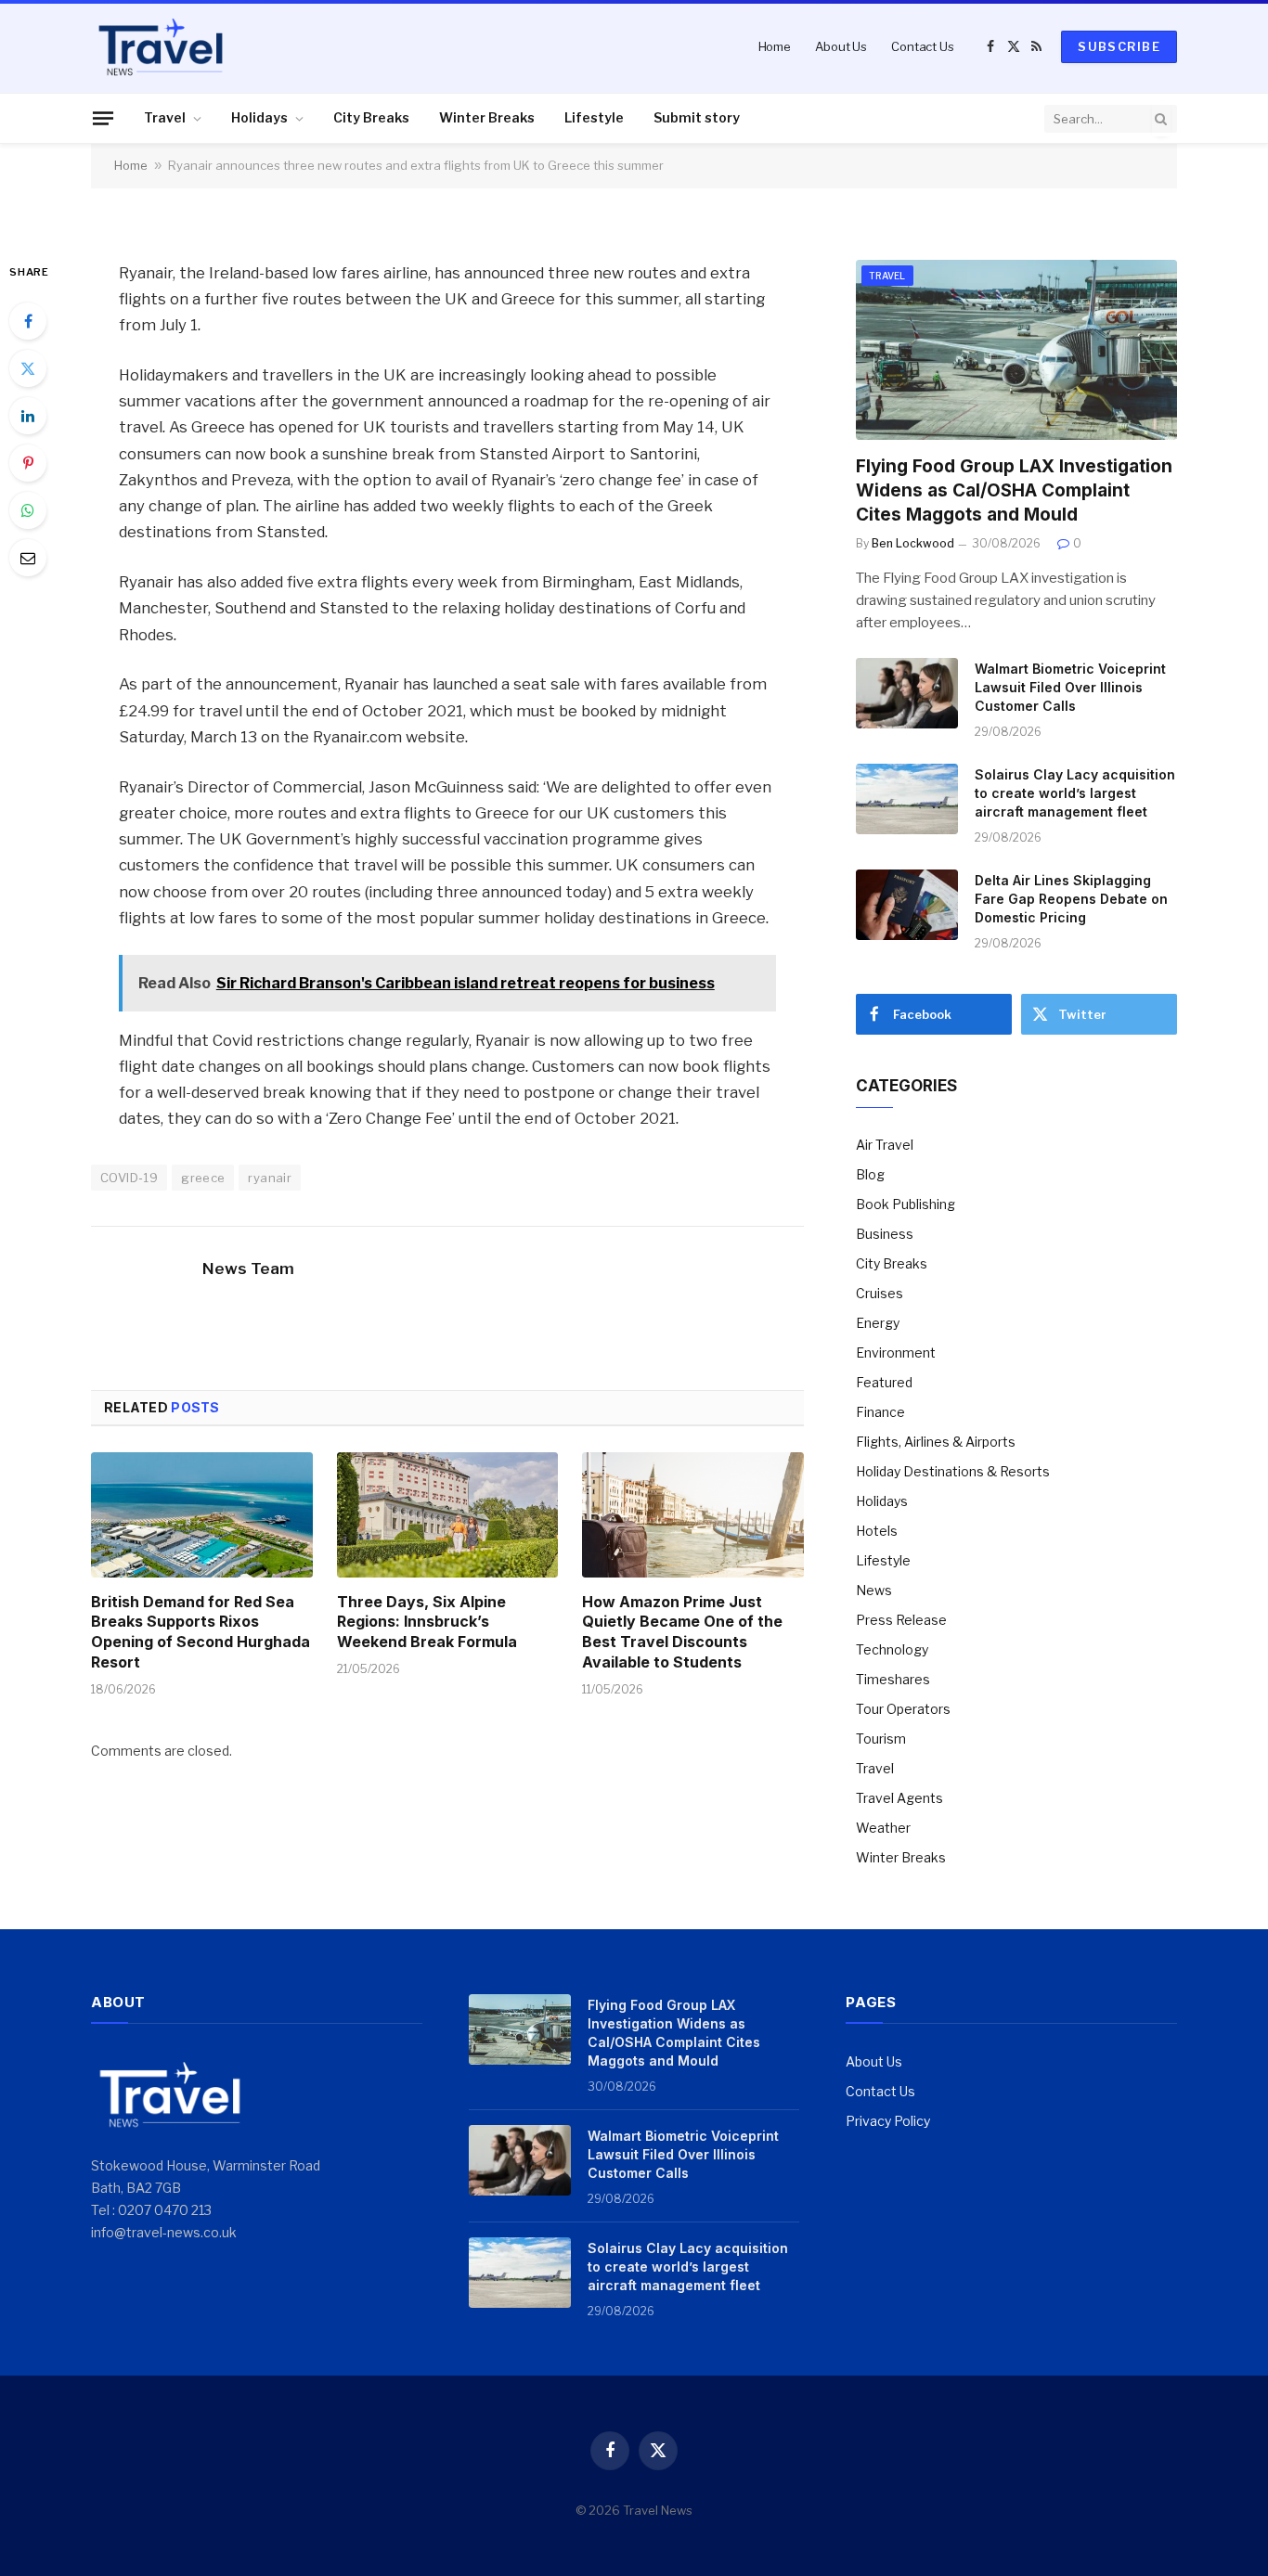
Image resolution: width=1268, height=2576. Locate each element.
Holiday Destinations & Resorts (953, 1471)
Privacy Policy (888, 2121)
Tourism (881, 1739)
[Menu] (103, 118)
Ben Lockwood (913, 543)
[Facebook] (28, 321)
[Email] (28, 558)
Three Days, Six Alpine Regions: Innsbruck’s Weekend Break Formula (427, 1622)
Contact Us (923, 46)
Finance (880, 1412)
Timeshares (893, 1679)
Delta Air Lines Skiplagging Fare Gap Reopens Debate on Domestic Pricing (1071, 899)
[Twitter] (28, 368)
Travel (165, 117)
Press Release (901, 1620)
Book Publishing (906, 1204)
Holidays (259, 117)
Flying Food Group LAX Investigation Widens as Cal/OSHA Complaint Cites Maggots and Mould (1014, 490)
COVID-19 (129, 1178)
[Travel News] (161, 46)
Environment (896, 1352)
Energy (878, 1323)
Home (775, 46)
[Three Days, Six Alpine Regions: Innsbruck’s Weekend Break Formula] (448, 1514)
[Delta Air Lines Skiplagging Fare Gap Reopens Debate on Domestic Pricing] (907, 905)
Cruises (880, 1293)
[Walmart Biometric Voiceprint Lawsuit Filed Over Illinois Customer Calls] (907, 693)
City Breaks (371, 117)
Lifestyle (594, 117)
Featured (884, 1382)
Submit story (697, 117)
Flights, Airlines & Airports (936, 1442)
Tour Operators (903, 1709)
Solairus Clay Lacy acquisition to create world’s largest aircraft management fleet (1075, 793)
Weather (883, 1828)
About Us (841, 46)
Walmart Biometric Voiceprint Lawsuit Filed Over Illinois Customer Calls (1070, 687)
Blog (870, 1174)
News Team (248, 1269)
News (874, 1590)
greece (203, 1178)
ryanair (270, 1178)
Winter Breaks (487, 117)
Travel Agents (899, 1798)
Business (885, 1234)
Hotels (877, 1531)
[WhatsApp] (28, 510)
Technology (892, 1649)
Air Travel (885, 1145)
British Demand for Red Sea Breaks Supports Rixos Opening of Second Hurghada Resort (201, 1632)
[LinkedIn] (28, 416)
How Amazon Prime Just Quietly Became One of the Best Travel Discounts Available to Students (682, 1632)
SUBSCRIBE (1119, 46)
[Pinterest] (28, 463)
